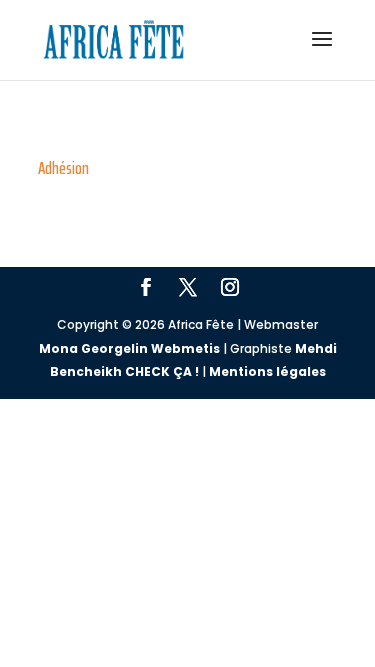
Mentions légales (267, 371)
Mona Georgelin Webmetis (129, 348)
